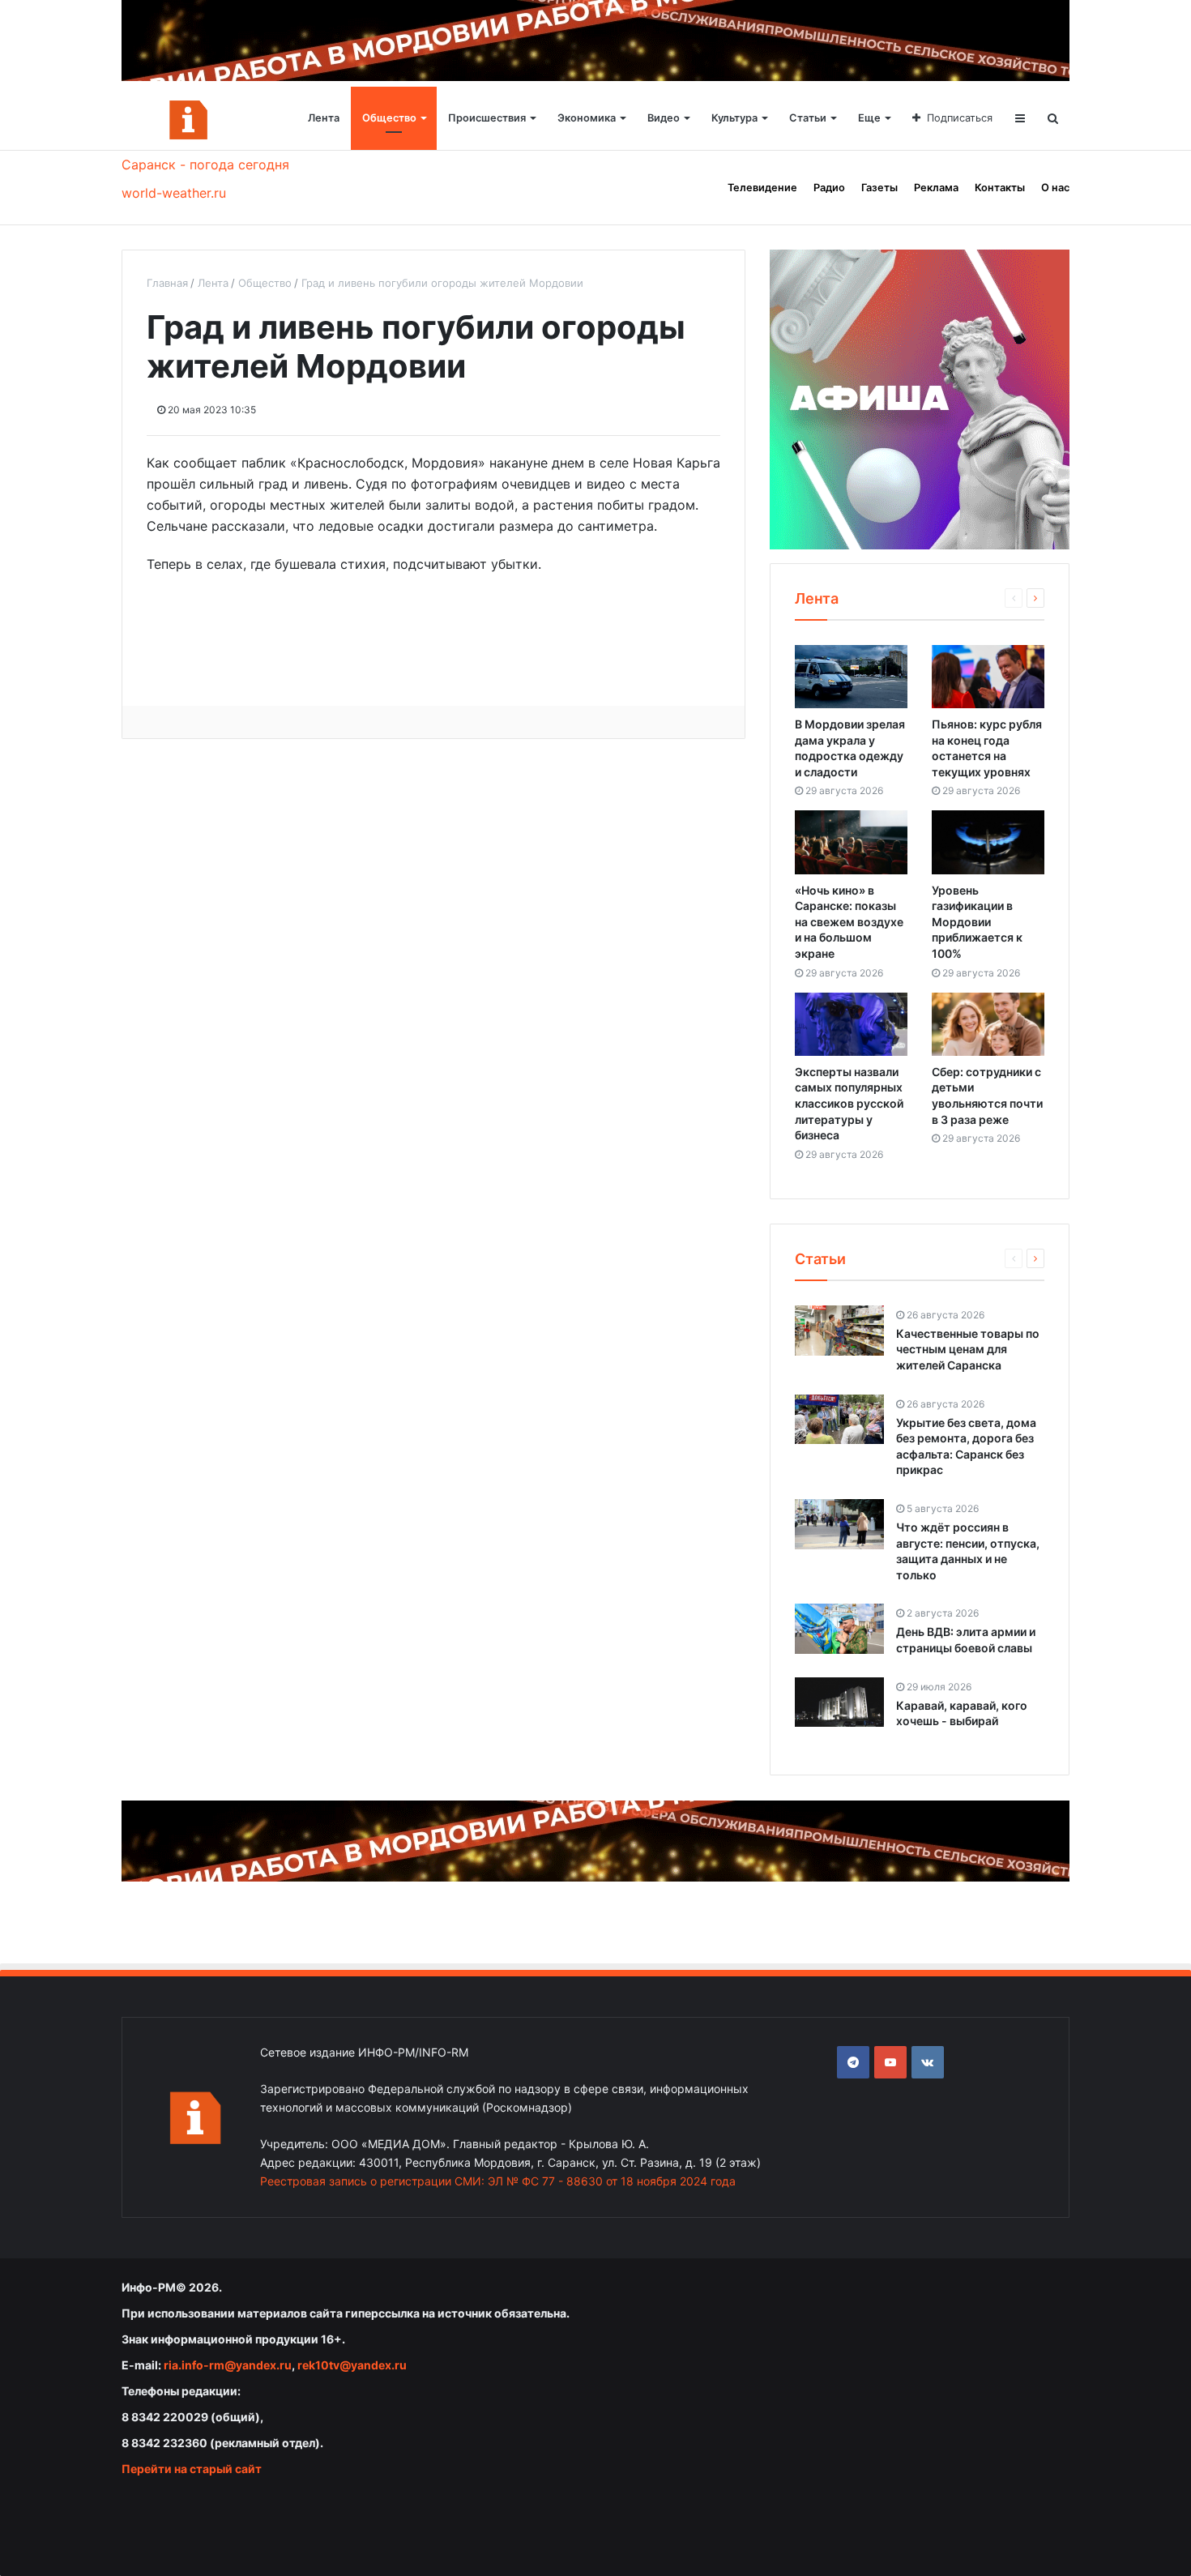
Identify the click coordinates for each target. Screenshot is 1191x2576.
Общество (389, 118)
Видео (664, 118)
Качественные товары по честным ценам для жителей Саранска (968, 1349)
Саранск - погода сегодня (205, 164)
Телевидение (762, 188)
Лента (324, 118)
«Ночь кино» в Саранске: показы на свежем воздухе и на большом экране (849, 922)
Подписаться (960, 118)
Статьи (808, 118)
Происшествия (487, 118)
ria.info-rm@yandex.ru (228, 2365)
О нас (1055, 188)
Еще (869, 118)
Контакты (1000, 188)
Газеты (879, 188)
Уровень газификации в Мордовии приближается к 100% (977, 922)
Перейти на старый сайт (192, 2469)
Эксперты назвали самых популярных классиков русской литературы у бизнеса (849, 1103)
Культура (734, 118)
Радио (829, 188)
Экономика (587, 118)
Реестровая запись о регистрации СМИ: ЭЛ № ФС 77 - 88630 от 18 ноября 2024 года (498, 2181)
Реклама (936, 188)
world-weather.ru (174, 193)
